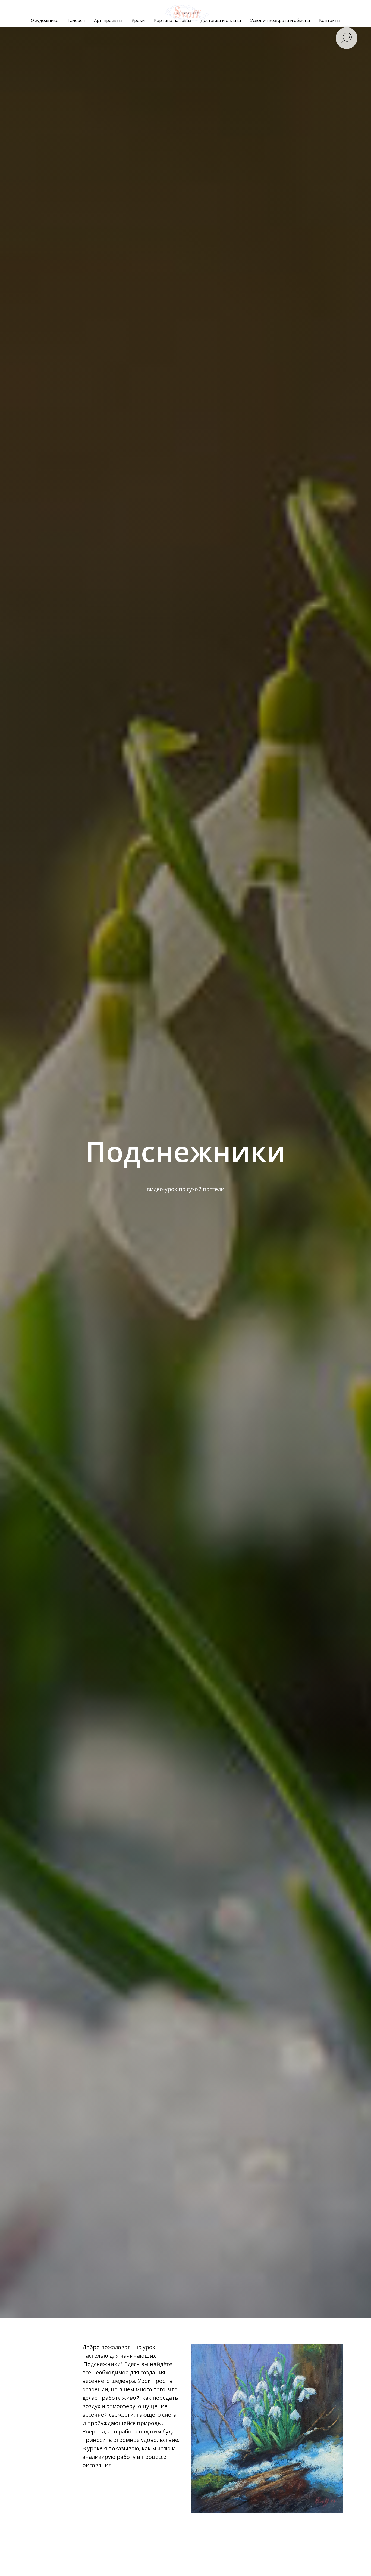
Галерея (76, 20)
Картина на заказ (173, 20)
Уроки (138, 20)
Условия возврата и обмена (280, 20)
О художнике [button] (45, 20)
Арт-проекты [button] (108, 20)
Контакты (330, 20)
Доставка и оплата (221, 20)
